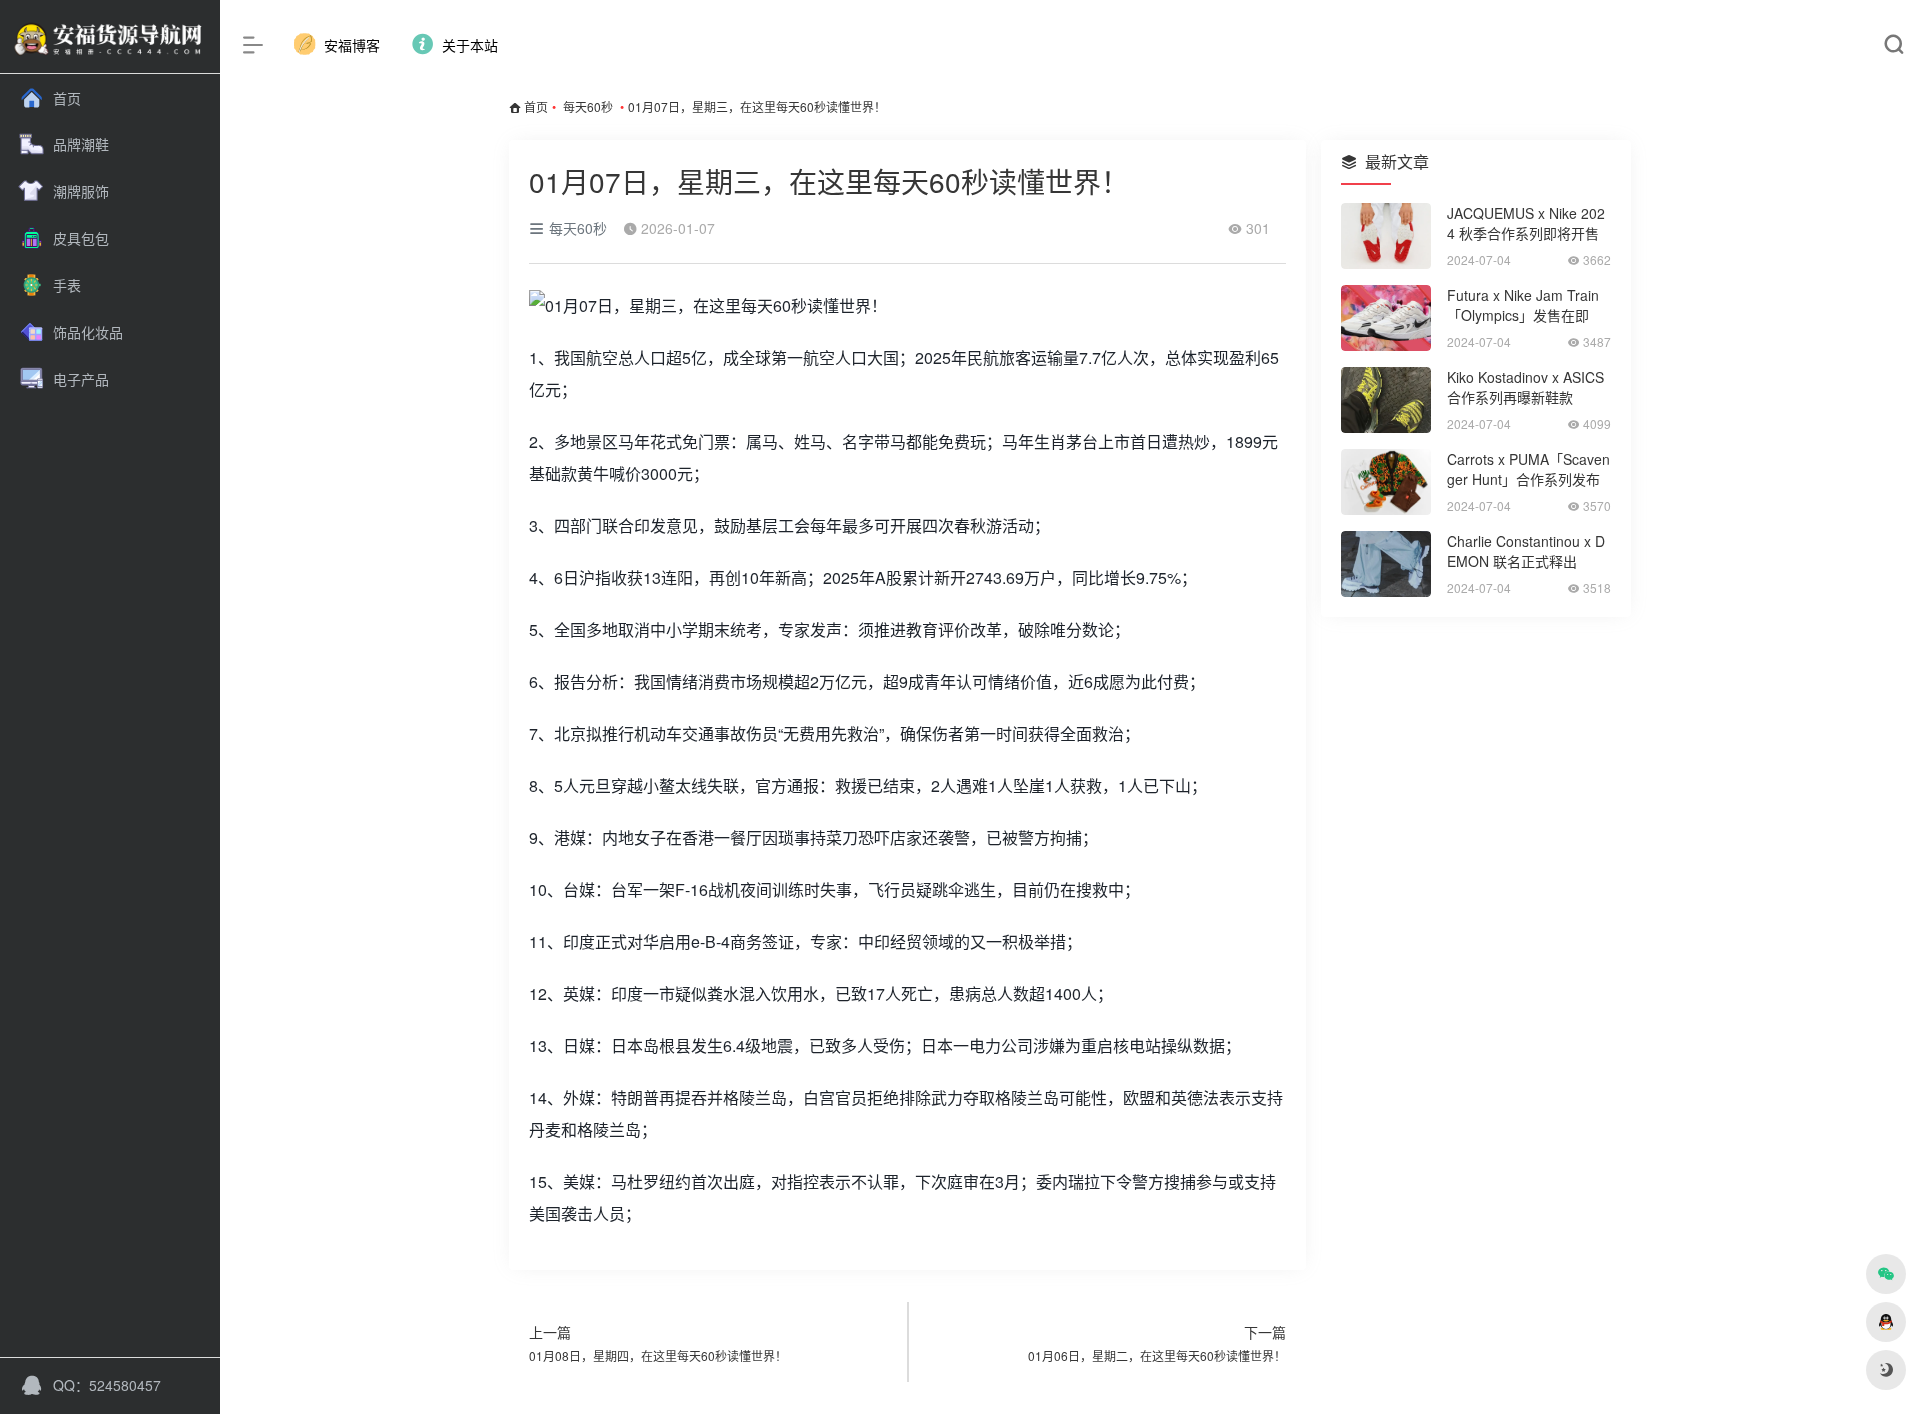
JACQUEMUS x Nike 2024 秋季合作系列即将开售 (1526, 223)
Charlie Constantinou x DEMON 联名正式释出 (1526, 551)
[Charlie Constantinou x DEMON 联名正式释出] (1386, 564)
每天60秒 (588, 106)
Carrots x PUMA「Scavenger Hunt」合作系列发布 (1528, 469)
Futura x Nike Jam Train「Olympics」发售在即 (1523, 305)
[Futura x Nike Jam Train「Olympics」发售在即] (1386, 318)
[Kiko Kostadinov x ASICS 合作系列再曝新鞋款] (1386, 400)
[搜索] (1893, 45)
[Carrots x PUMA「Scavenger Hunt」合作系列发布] (1386, 482)
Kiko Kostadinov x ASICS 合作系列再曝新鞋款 (1525, 387)
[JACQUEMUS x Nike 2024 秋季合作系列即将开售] (1386, 236)
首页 (536, 106)
